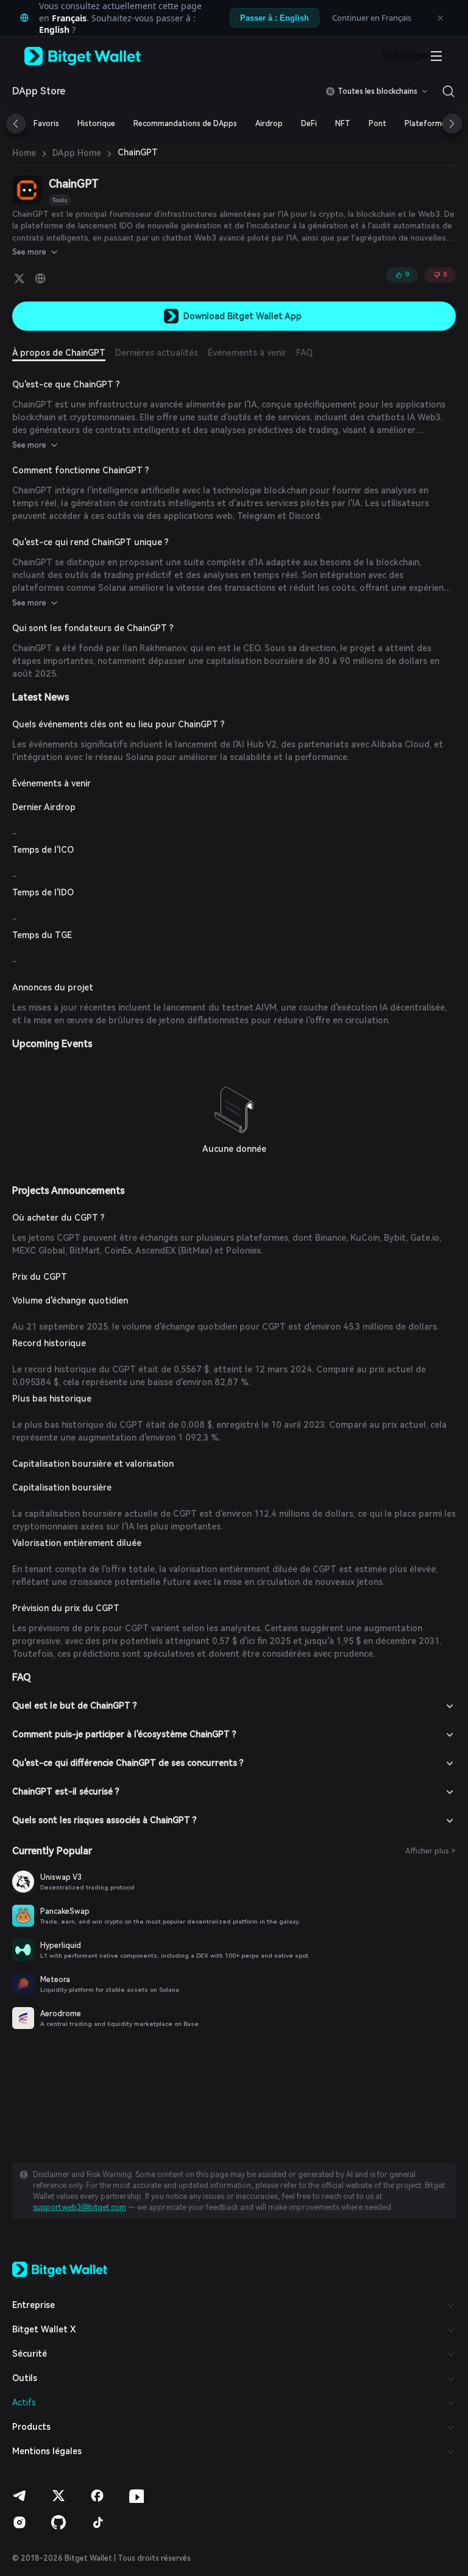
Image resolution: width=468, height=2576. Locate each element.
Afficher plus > (431, 1851)
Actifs (24, 2402)
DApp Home (77, 153)
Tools (60, 200)
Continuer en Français (372, 18)
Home (24, 153)
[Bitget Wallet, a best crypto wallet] (98, 56)
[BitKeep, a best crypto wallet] (60, 2268)
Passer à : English (275, 18)
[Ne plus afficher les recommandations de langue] (440, 18)
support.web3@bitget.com (80, 2207)
